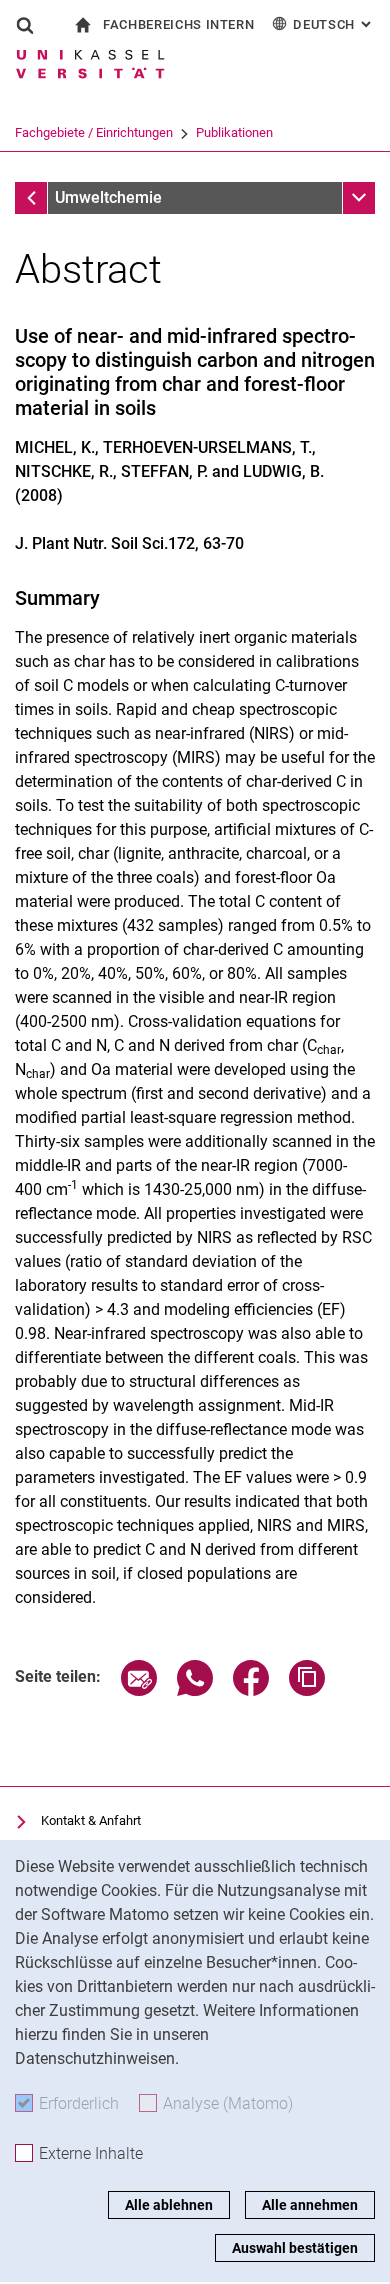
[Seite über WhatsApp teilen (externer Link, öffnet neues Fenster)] (195, 1690)
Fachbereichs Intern (178, 24)
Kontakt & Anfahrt (91, 1820)
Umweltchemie (108, 197)
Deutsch (334, 24)
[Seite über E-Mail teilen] (139, 1690)
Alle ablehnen (169, 2205)
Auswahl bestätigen (295, 2248)
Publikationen (234, 132)
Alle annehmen (310, 2205)
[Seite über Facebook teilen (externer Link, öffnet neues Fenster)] (251, 1690)
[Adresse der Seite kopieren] (307, 1690)
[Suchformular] (25, 25)
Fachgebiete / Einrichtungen (94, 132)
